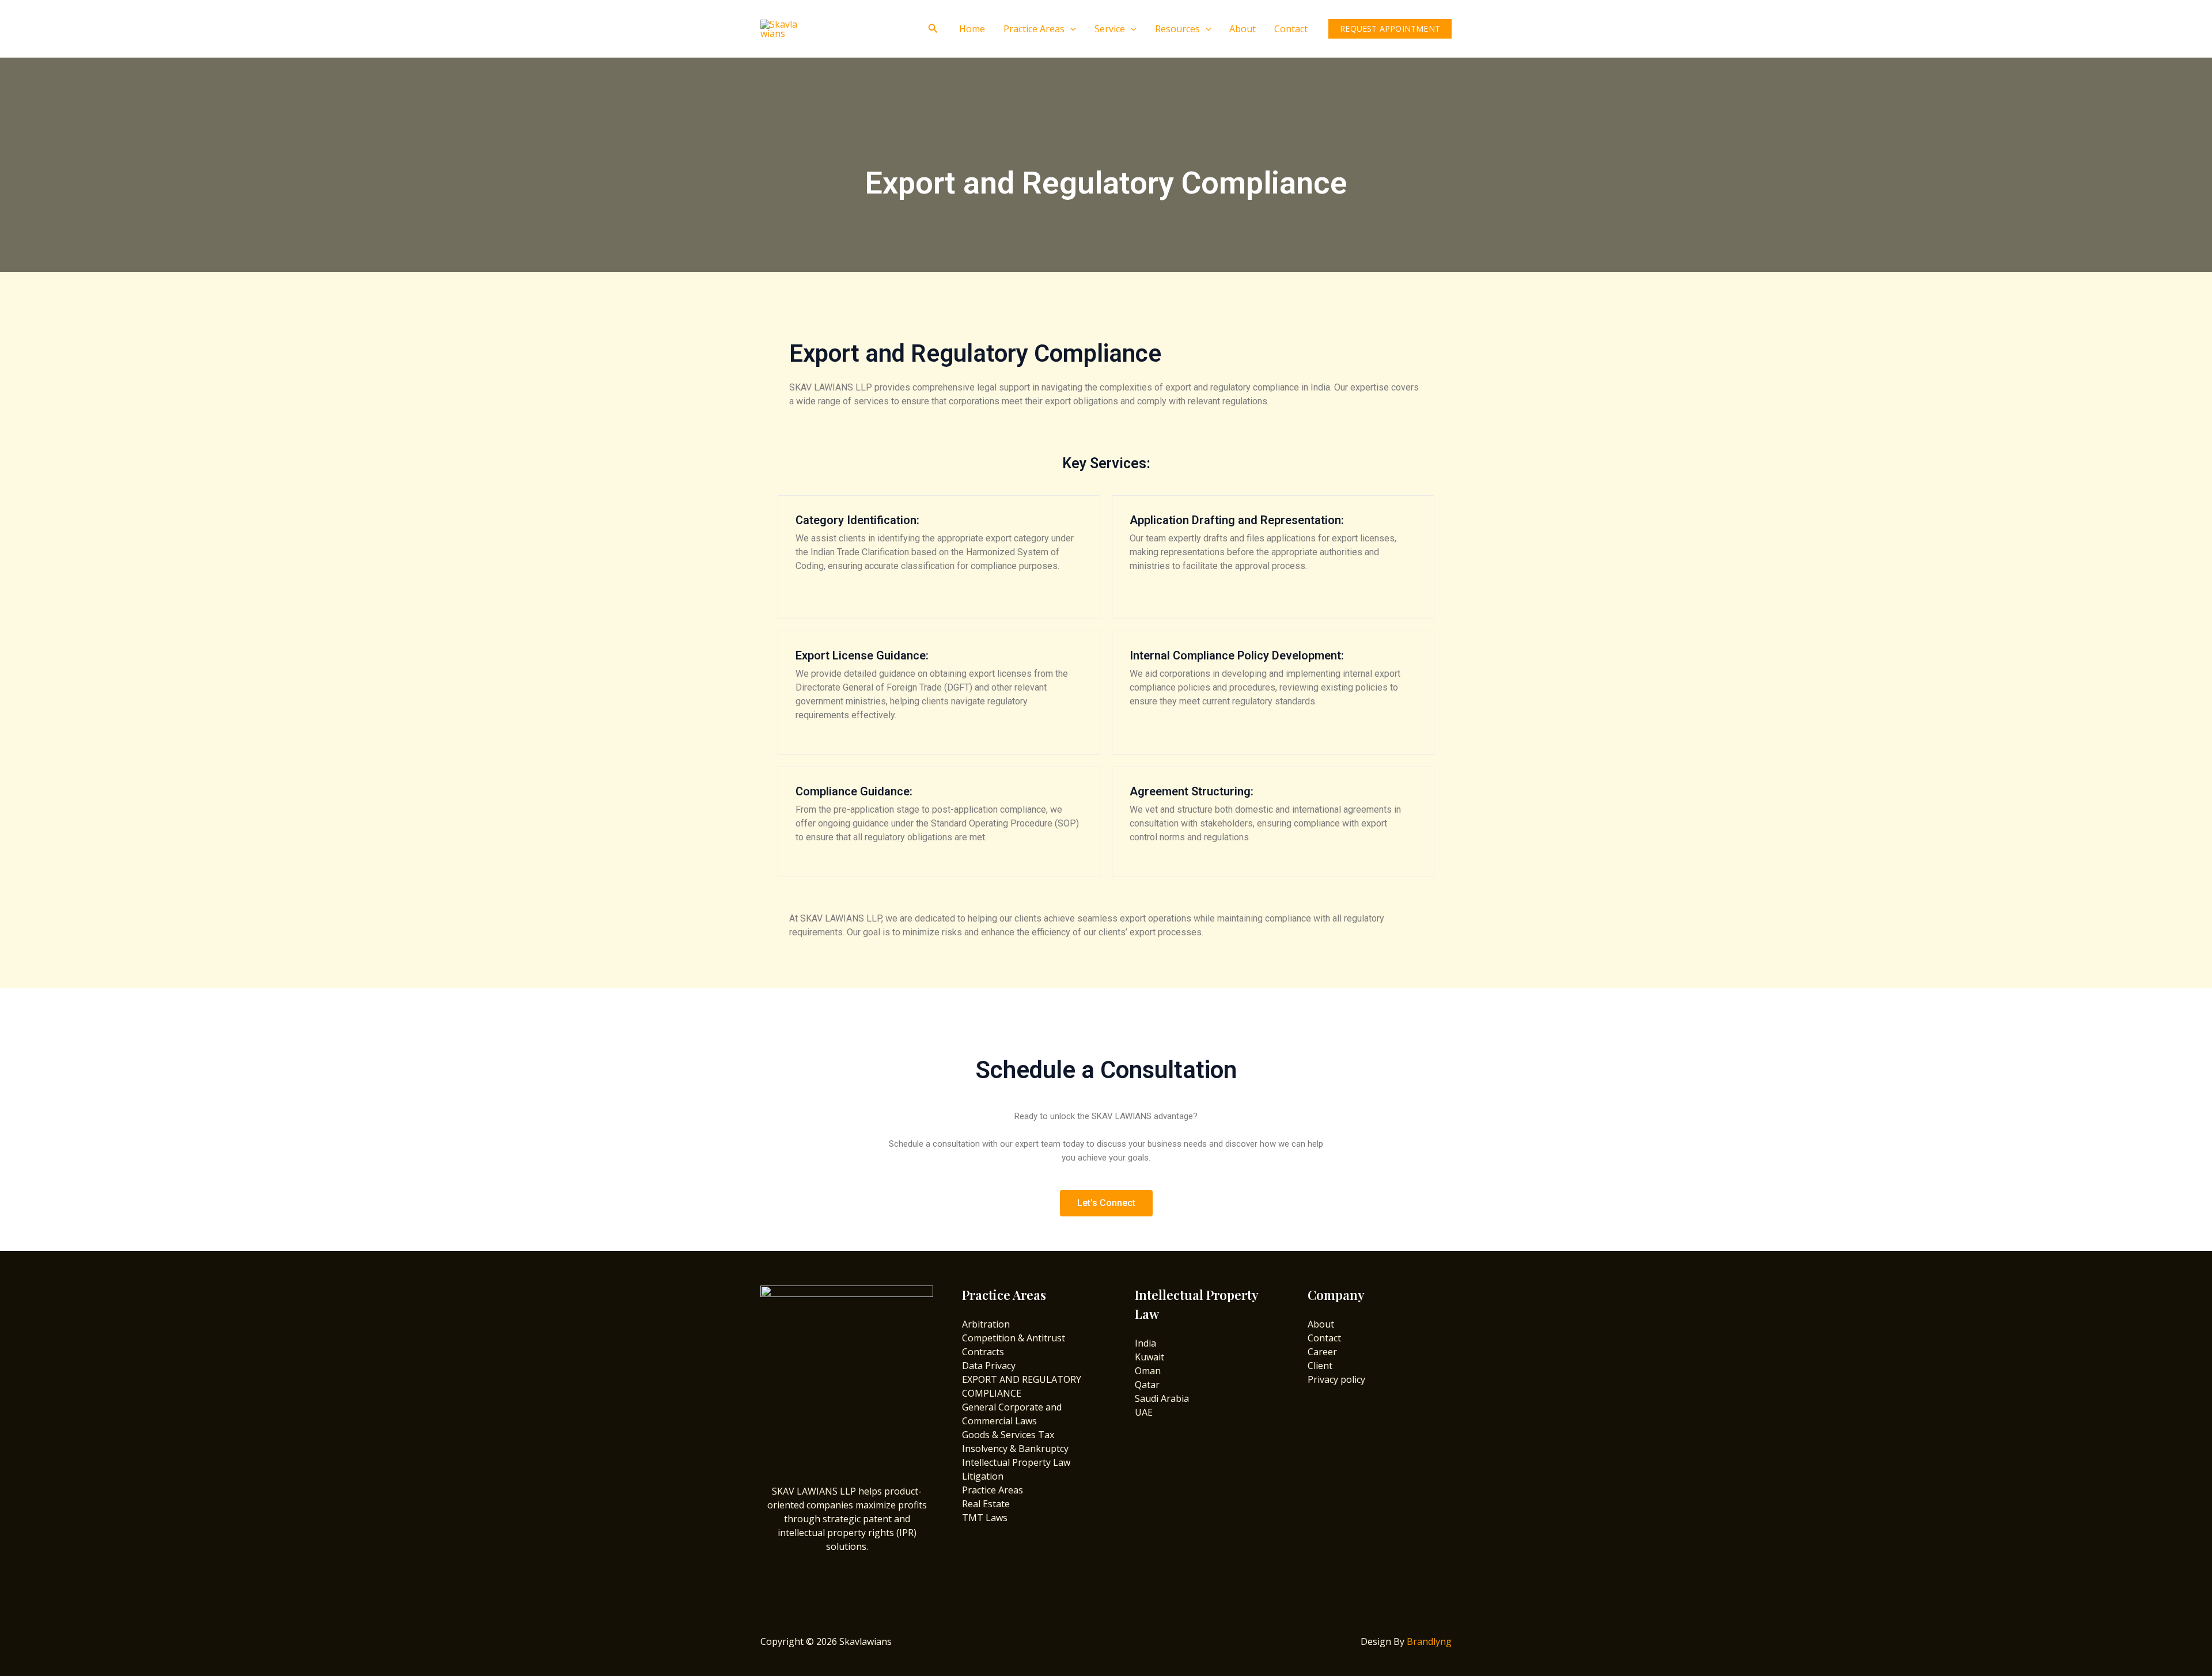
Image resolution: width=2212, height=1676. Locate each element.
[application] (1070, 29)
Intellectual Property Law (1016, 1462)
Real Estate (986, 1504)
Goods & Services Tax (1008, 1435)
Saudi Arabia (1162, 1398)
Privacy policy (1336, 1379)
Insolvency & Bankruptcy (1015, 1449)
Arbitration (986, 1324)
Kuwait (1149, 1357)
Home (972, 29)
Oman (1148, 1371)
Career (1322, 1352)
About (1243, 29)
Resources (1177, 29)
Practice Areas (1034, 29)
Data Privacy (989, 1366)
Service (1110, 29)
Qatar (1147, 1385)
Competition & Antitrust (1014, 1338)
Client (1320, 1366)
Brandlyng (1429, 1641)
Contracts (983, 1352)
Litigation (983, 1476)
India (1145, 1343)
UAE (1144, 1412)
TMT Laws (985, 1518)
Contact (1291, 29)
